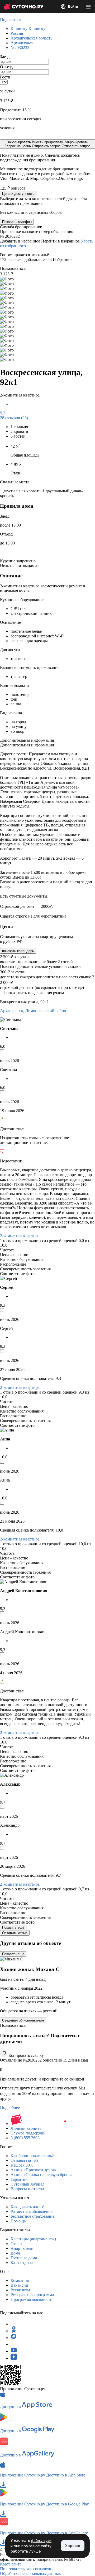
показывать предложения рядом (35, 993)
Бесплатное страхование (32, 2216)
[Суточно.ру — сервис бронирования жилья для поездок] (23, 7)
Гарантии (19, 2179)
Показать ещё (13, 1927)
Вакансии (19, 2285)
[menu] (88, 7)
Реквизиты (20, 2290)
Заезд (5, 56)
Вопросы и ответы (27, 2189)
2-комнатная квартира (20, 1236)
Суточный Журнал (27, 2184)
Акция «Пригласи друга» (33, 2170)
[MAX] (14, 2338)
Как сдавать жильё (27, 2207)
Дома (15, 2253)
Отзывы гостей (24, 2160)
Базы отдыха (22, 2263)
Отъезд (6, 67)
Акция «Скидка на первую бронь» (42, 2175)
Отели (16, 2244)
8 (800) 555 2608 (25, 2138)
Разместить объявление (32, 2211)
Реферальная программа (32, 2295)
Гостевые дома (24, 2258)
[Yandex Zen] (14, 2358)
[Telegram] (14, 2324)
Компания (20, 2280)
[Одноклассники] (14, 2331)
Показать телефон (17, 222)
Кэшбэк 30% (22, 2165)
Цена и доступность (18, 194)
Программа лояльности (32, 2299)
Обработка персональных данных (30, 2573)
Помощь (18, 2221)
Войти (73, 7)
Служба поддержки (28, 2133)
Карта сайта (11, 2564)
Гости (5, 77)
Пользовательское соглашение (27, 2569)
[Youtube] (14, 2351)
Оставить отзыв (15, 1933)
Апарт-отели (22, 2248)
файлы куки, (42, 2541)
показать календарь (18, 951)
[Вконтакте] (14, 2344)
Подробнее (10, 2107)
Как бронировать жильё (32, 2156)
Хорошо (73, 2546)
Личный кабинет (26, 2128)
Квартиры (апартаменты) (33, 2239)
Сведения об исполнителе (23, 2020)
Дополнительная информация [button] (27, 740)
